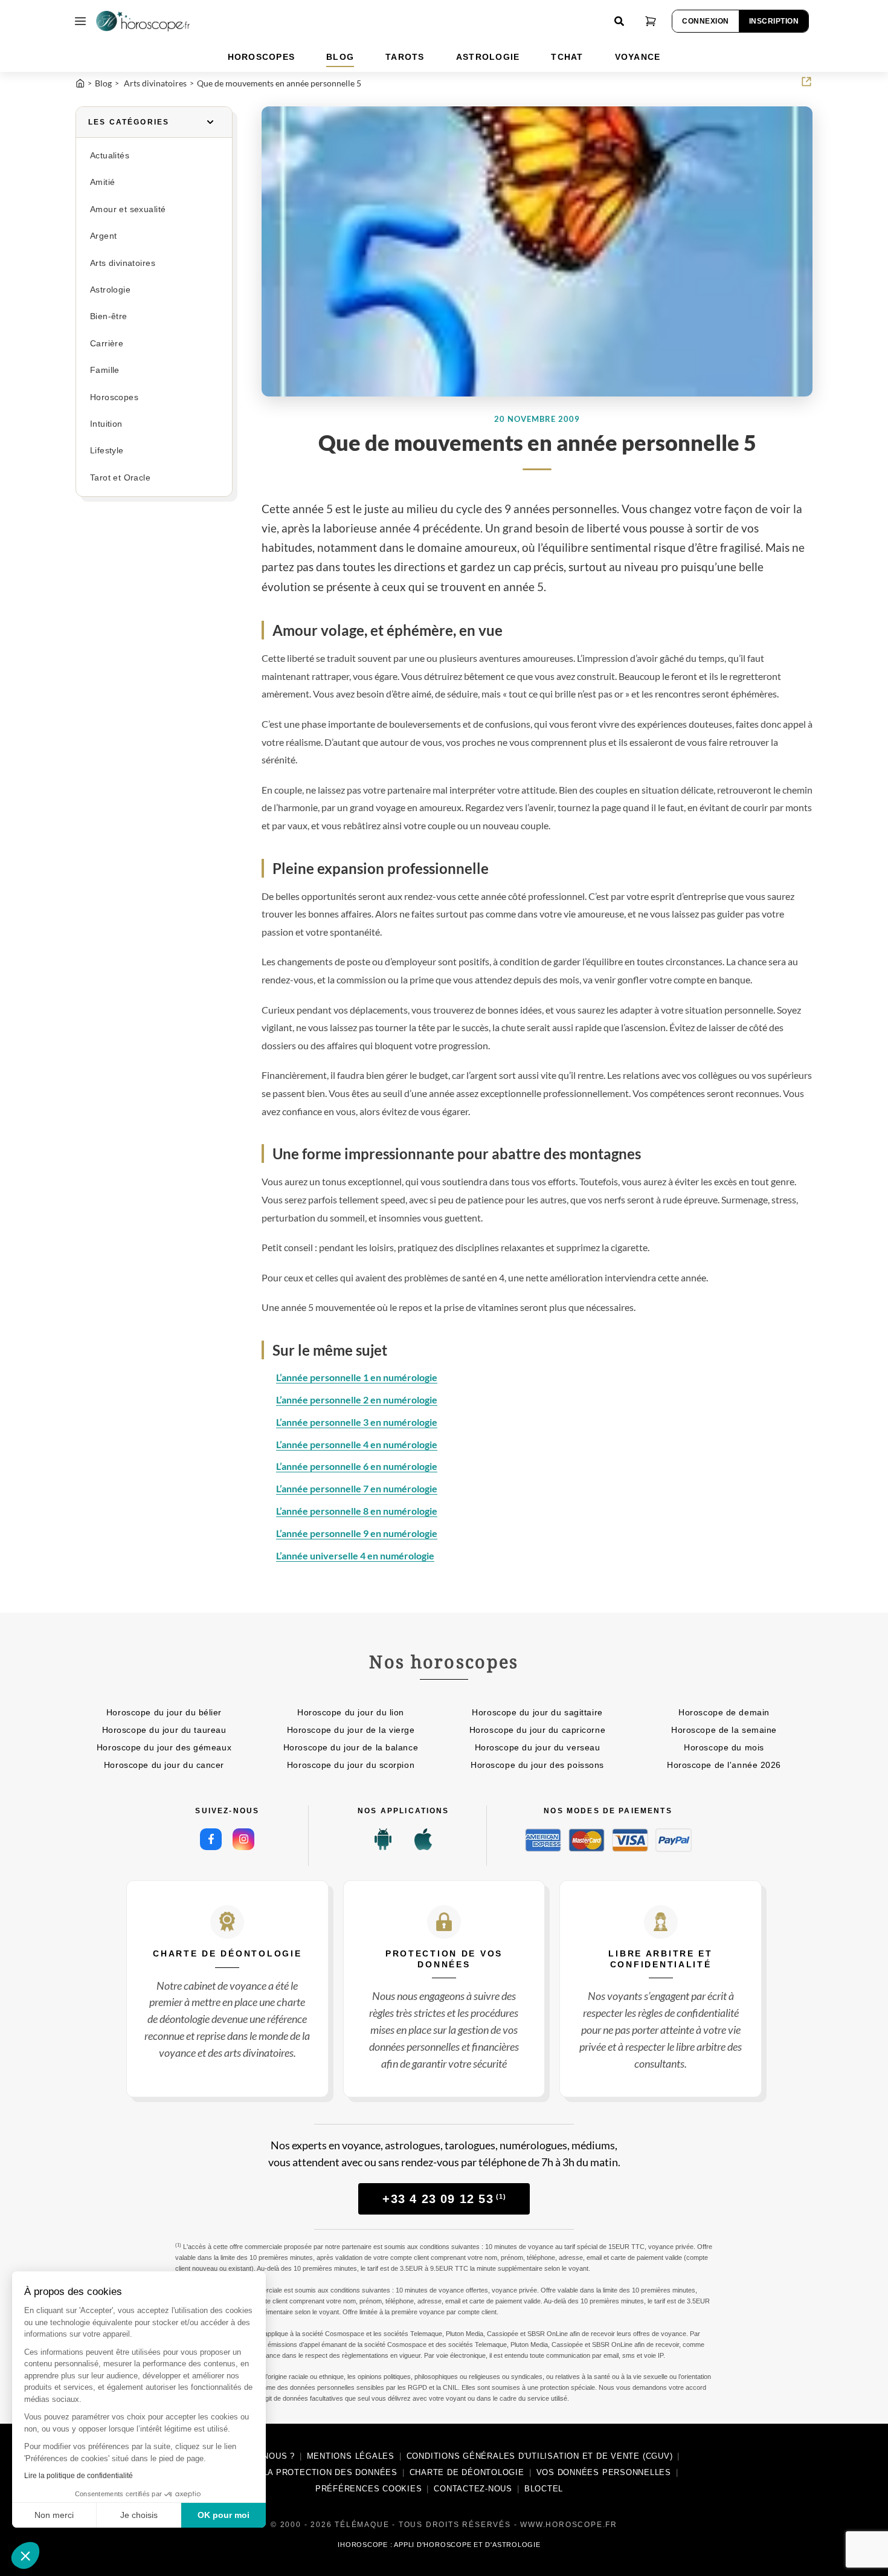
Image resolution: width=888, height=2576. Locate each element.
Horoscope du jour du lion (351, 1712)
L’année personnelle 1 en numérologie (357, 1377)
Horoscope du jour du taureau (164, 1730)
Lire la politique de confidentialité (79, 2476)
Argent (103, 236)
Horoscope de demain (724, 1712)
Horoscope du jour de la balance (351, 1747)
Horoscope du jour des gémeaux (164, 1747)
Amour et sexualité (128, 209)
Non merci (54, 2515)
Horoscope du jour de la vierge (351, 1730)
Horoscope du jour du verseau (538, 1747)
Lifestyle (107, 451)
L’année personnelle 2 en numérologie (357, 1400)
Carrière (107, 344)
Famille (105, 370)
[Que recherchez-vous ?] (619, 21)
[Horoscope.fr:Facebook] (211, 1839)
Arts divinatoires (123, 263)
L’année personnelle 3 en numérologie (357, 1422)
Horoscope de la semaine (724, 1730)
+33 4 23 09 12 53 (444, 2199)
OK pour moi (224, 2515)
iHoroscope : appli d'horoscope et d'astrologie (439, 2545)
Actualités (110, 156)
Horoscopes (114, 397)
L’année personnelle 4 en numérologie (357, 1444)
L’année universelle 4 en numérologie (355, 1555)
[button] (25, 2555)
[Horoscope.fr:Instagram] (243, 1839)
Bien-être (109, 316)
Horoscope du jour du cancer (164, 1765)
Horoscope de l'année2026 (724, 1765)
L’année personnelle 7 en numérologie (357, 1488)
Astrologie (110, 290)
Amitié (102, 182)
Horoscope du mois (724, 1747)
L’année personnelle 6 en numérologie (357, 1466)
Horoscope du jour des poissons (537, 1765)
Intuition (106, 424)
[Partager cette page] (806, 82)
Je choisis (139, 2515)
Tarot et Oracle (120, 478)
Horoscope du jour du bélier (164, 1712)
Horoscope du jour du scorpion (351, 1765)
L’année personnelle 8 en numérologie (357, 1511)
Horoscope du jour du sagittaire (537, 1712)
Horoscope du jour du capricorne (537, 1730)
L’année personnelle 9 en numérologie (357, 1533)
